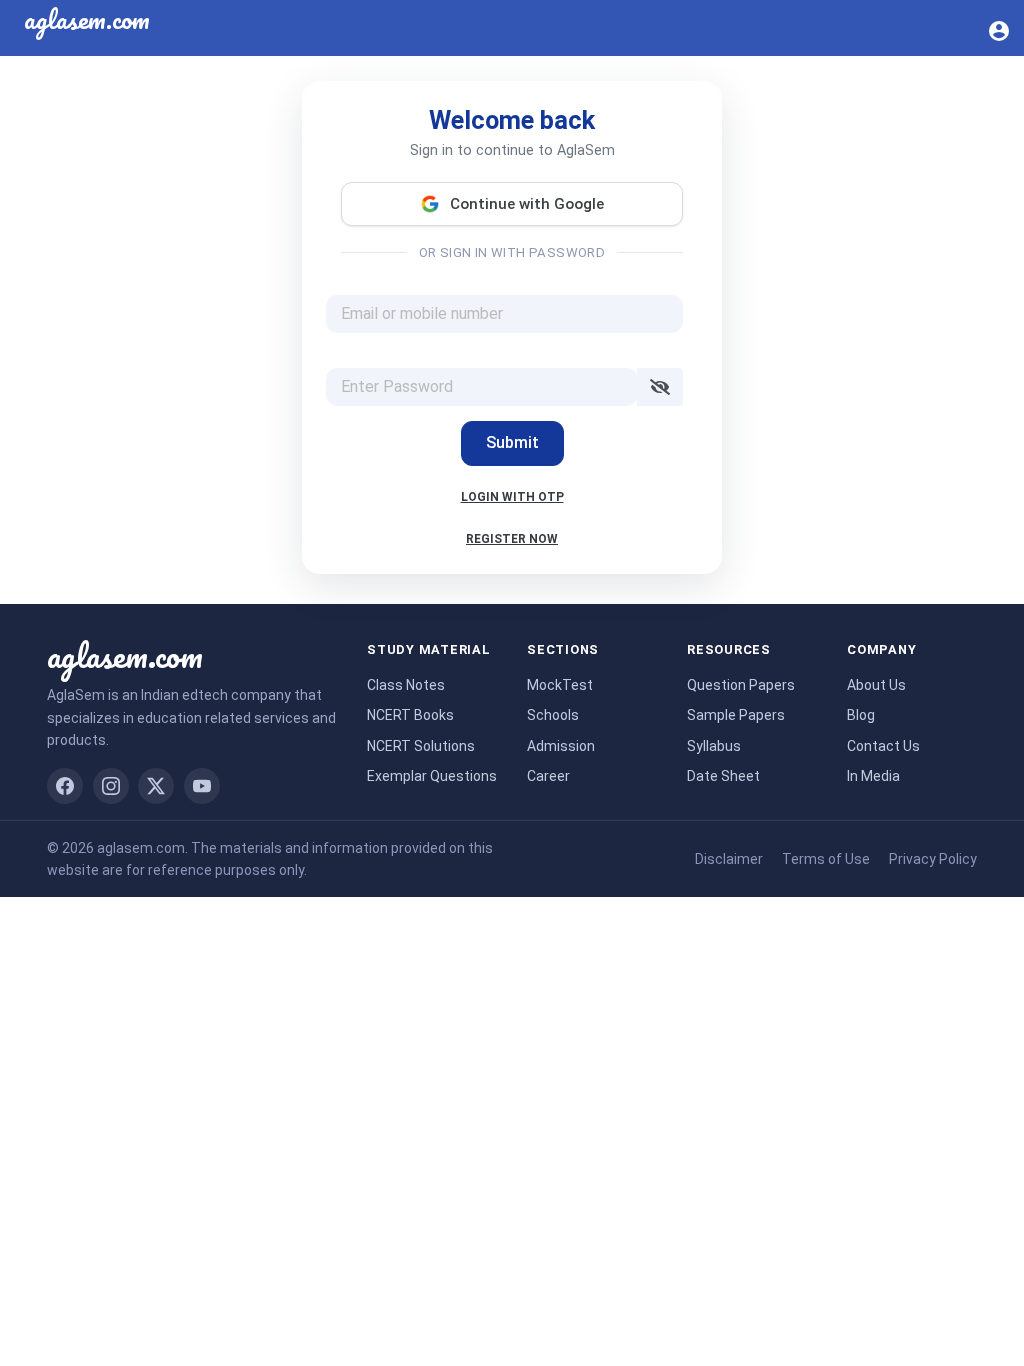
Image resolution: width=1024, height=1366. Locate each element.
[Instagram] (111, 786)
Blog (861, 715)
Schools (553, 715)
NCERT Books (410, 715)
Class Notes (406, 685)
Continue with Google (527, 204)
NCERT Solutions (421, 746)
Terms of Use (826, 859)
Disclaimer (729, 859)
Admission (561, 746)
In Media (873, 776)
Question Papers (741, 685)
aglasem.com (125, 655)
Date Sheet (723, 776)
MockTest (560, 685)
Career (548, 776)
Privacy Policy (933, 859)
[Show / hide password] (660, 387)
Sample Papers (736, 715)
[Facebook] (65, 786)
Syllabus (714, 746)
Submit (512, 442)
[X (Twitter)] (156, 786)
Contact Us (883, 746)
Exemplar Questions (432, 776)
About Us (876, 685)
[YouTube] (202, 786)
